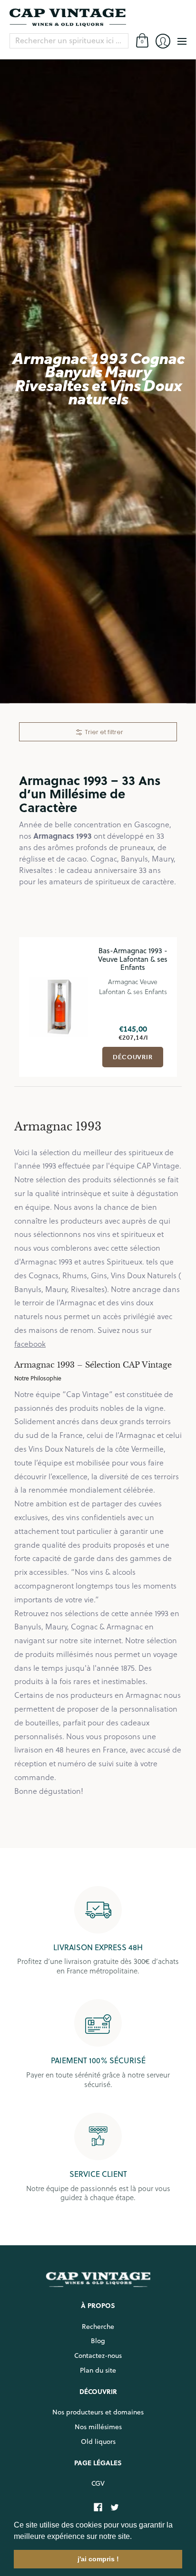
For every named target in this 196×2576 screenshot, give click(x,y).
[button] (135, 2537)
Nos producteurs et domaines (98, 2412)
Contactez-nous (98, 2356)
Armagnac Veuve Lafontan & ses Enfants (133, 986)
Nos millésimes (98, 2427)
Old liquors (98, 2442)
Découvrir (133, 1057)
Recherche (98, 2327)
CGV (98, 2483)
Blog (98, 2341)
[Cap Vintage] (98, 18)
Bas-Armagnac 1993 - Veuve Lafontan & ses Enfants (133, 959)
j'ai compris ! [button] (98, 2559)
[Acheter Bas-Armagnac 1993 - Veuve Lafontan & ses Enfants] (59, 1007)
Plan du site (98, 2370)
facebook (30, 1344)
